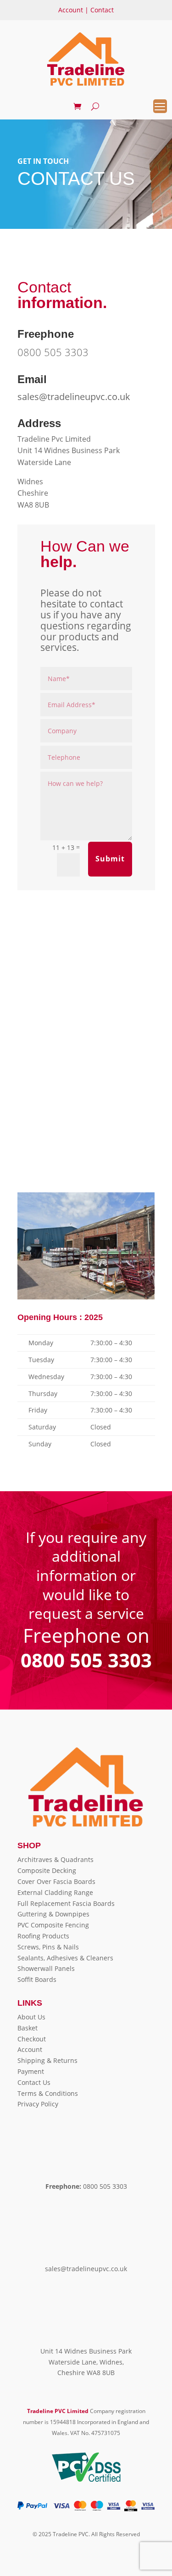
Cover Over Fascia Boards (56, 1881)
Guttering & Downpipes (53, 1914)
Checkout (32, 2039)
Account (71, 10)
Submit (110, 859)
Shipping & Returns (47, 2060)
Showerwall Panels (46, 1968)
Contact (102, 10)
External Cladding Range (55, 1892)
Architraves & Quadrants (55, 1859)
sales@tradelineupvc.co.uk (74, 397)
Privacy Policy (38, 2104)
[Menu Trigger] (160, 106)
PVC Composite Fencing (53, 1925)
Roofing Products (43, 1936)
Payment (31, 2071)
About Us (31, 2017)
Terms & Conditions (48, 2093)
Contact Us (34, 2082)
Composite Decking (47, 1870)
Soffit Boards (37, 1979)
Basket (28, 2028)
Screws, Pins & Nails (48, 1947)
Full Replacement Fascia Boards (66, 1903)
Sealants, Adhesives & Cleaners (65, 1958)
